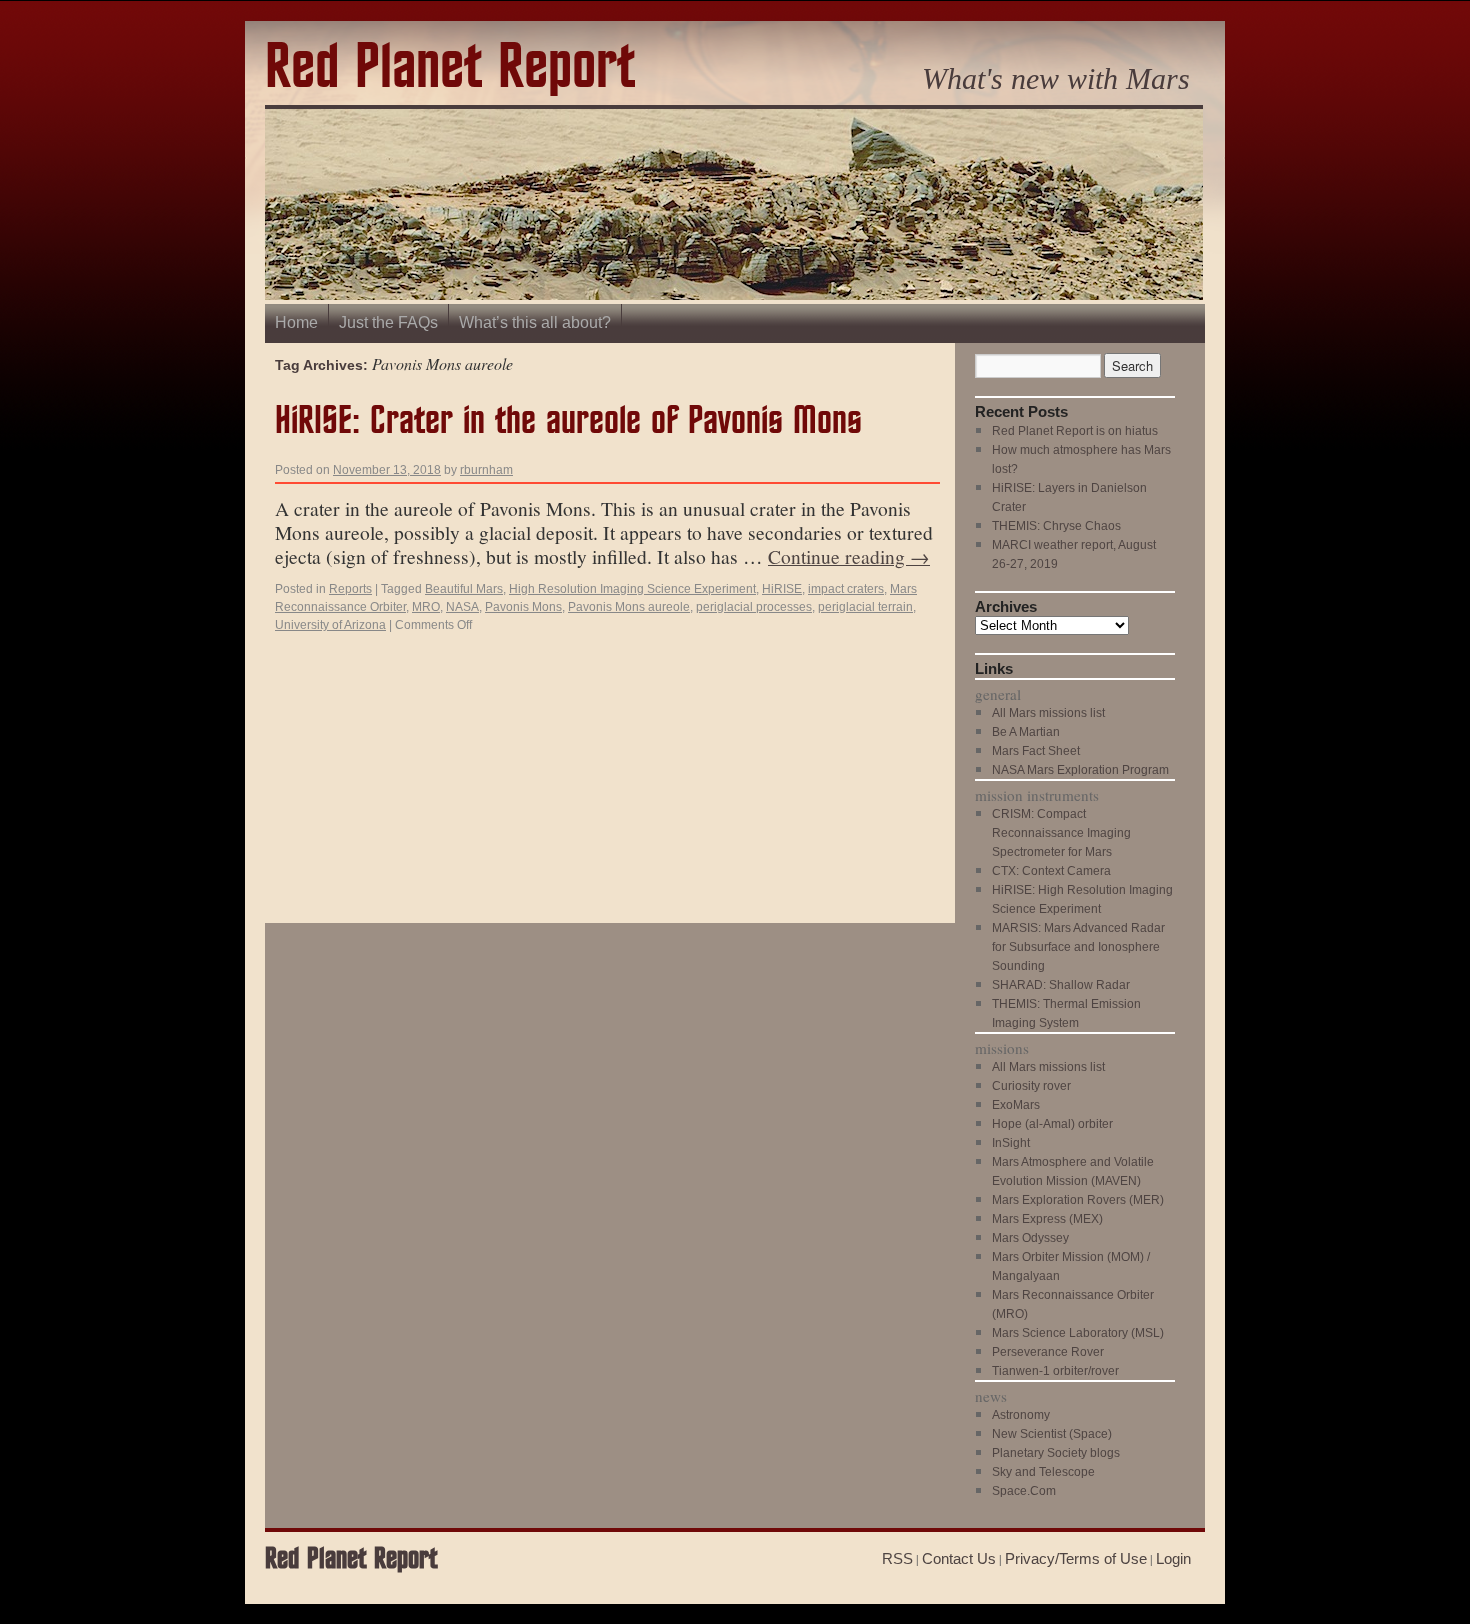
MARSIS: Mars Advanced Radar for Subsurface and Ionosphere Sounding (1078, 947)
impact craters (846, 589)
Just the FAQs (388, 322)
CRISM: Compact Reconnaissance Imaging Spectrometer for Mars (1061, 833)
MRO (426, 607)
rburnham (486, 470)
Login (1173, 1558)
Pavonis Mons (523, 607)
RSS (897, 1558)
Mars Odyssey (1030, 1238)
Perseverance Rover (1048, 1352)
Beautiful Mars (464, 589)
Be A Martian (1026, 732)
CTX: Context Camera (1051, 871)
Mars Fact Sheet (1036, 751)
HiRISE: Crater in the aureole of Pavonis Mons (568, 421)
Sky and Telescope (1043, 1472)
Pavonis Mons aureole (629, 607)
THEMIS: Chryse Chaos (1056, 526)
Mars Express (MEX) (1047, 1219)
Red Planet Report (450, 68)
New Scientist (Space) (1052, 1434)
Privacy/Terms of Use (1076, 1558)
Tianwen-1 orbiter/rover (1055, 1371)
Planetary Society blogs (1056, 1453)
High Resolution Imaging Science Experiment (632, 589)
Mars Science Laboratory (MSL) (1078, 1333)
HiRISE (782, 589)
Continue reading (849, 556)
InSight (1011, 1143)
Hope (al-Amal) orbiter (1052, 1124)
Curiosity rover (1031, 1086)
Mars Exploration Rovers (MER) (1078, 1200)
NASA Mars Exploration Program (1080, 770)
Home (296, 322)
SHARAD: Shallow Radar (1061, 985)
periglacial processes (754, 607)
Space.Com (1024, 1491)
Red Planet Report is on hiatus (1075, 431)
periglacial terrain (865, 607)
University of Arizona (330, 625)
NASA (462, 607)
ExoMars (1016, 1105)
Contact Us (959, 1558)
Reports (350, 589)
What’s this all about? (535, 322)
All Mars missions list (1048, 713)
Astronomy (1021, 1415)
